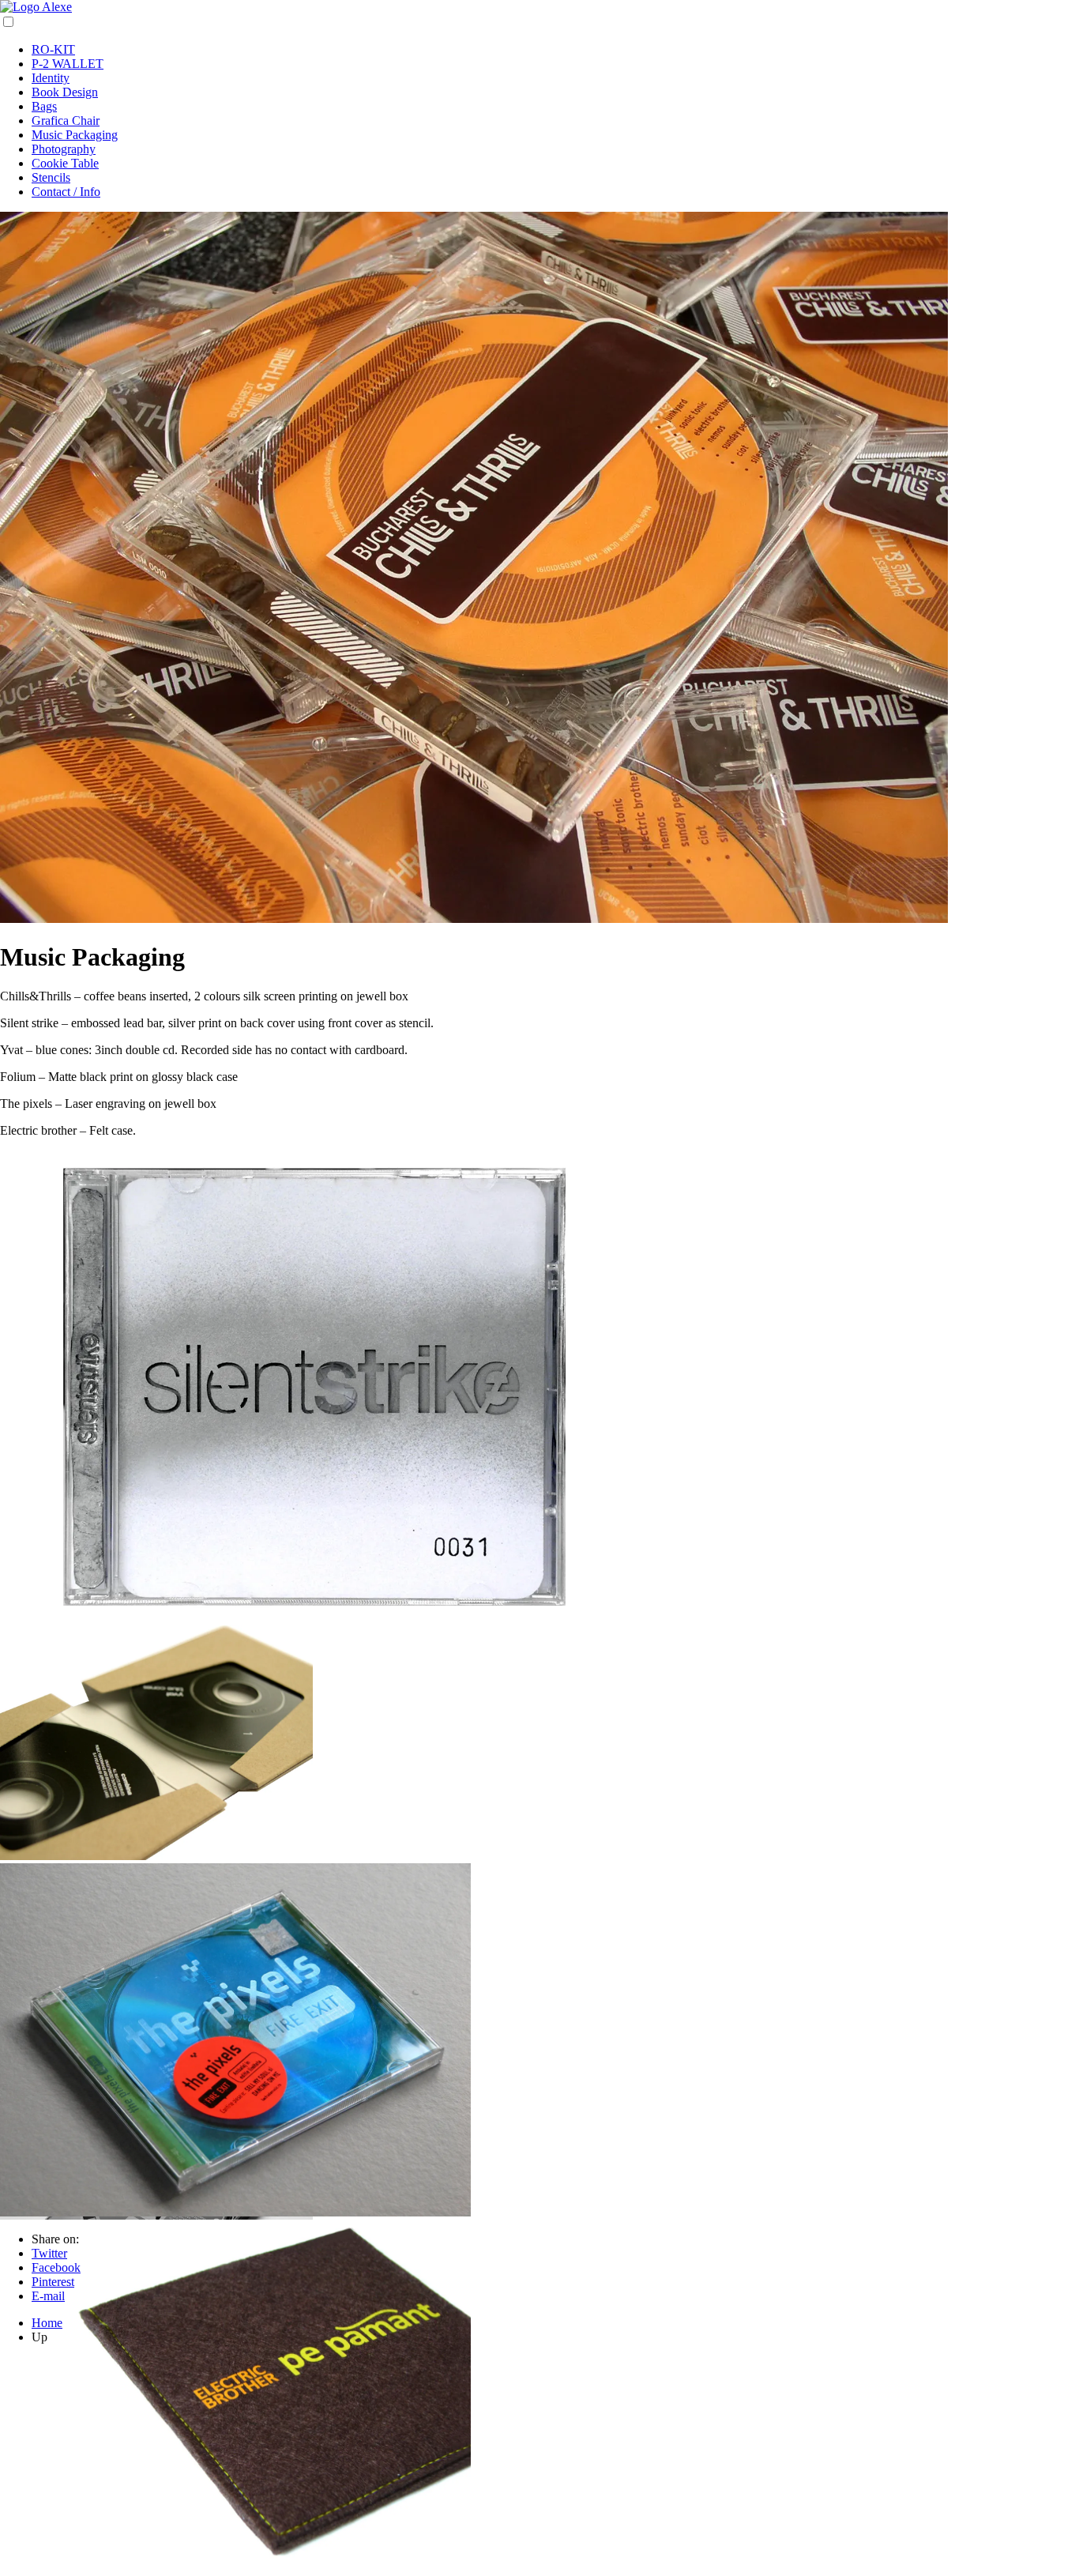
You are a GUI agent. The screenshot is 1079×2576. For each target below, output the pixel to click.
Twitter (49, 2253)
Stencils (51, 177)
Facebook (56, 2267)
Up (39, 2337)
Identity (51, 78)
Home (47, 2323)
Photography (64, 149)
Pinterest (53, 2282)
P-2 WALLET (68, 64)
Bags (44, 106)
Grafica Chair (66, 121)
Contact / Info (66, 192)
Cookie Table (65, 163)
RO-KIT (53, 49)
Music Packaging (75, 135)
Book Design (65, 92)
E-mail (48, 2296)
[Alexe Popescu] (36, 7)
